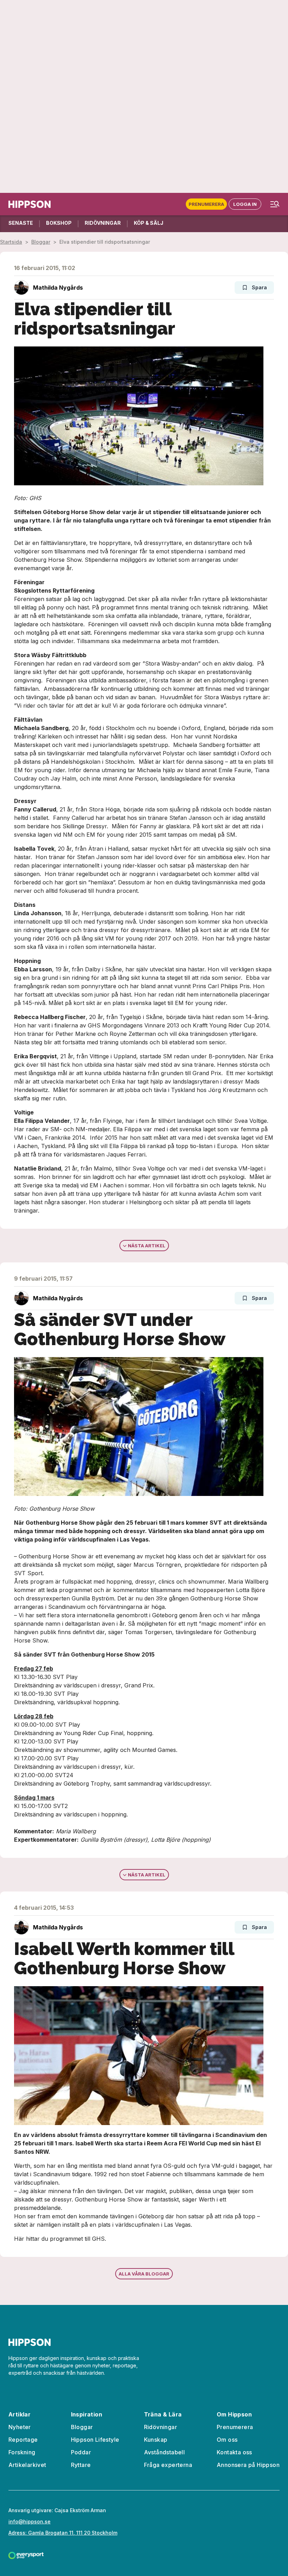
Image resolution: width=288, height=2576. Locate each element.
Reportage (23, 2440)
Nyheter (20, 2427)
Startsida (11, 242)
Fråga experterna (168, 2465)
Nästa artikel (147, 1246)
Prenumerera (206, 204)
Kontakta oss (234, 2452)
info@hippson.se (30, 2521)
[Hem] (30, 204)
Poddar (81, 2452)
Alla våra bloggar (144, 2274)
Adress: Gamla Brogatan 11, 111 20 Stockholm (63, 2533)
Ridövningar (161, 2427)
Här (19, 2239)
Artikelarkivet (27, 2465)
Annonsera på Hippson (248, 2465)
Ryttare (81, 2465)
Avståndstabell (165, 2452)
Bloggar (41, 242)
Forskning (22, 2452)
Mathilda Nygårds (58, 288)
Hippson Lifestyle (95, 2440)
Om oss (227, 2440)
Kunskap (156, 2440)
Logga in (245, 204)
